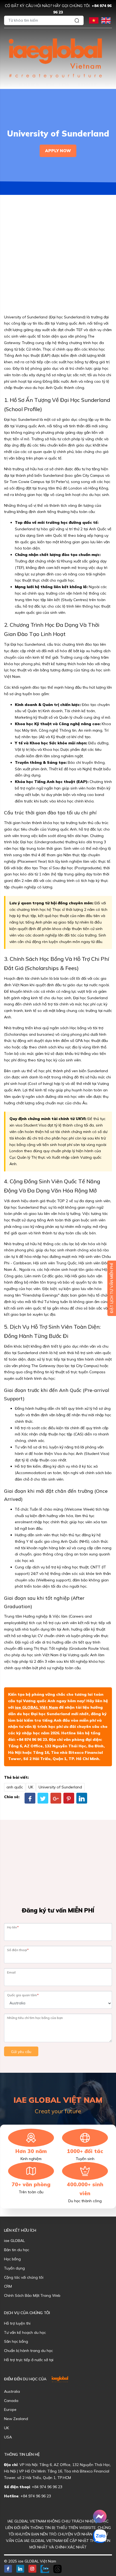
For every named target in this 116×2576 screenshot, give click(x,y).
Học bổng (12, 2259)
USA (8, 2437)
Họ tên (13, 1927)
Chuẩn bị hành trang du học (28, 2351)
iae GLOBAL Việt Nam (36, 1707)
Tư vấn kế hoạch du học (25, 2332)
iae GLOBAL (14, 2241)
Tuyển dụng (14, 2268)
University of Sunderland (60, 1787)
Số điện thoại (18, 1950)
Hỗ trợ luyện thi (17, 2323)
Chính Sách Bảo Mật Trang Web (32, 2295)
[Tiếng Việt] (94, 20)
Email (11, 1972)
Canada (11, 2401)
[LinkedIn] (82, 1798)
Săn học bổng (16, 2341)
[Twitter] (43, 1798)
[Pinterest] (69, 1798)
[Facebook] (30, 1798)
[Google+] (56, 1798)
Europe (10, 2410)
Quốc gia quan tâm (23, 1995)
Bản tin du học (17, 2250)
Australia (12, 2391)
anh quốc (15, 1787)
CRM (8, 2286)
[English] (106, 20)
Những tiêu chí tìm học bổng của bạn (35, 2018)
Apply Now (58, 151)
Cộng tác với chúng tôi (24, 2277)
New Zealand (16, 2419)
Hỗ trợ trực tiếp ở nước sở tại (29, 2360)
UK (31, 1787)
